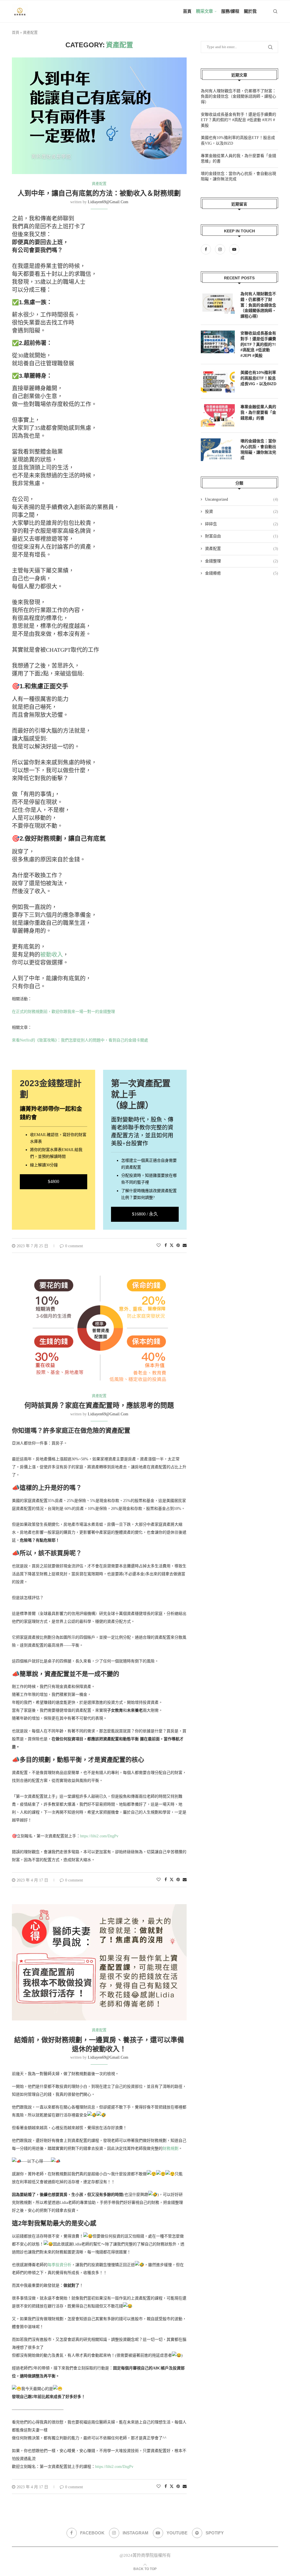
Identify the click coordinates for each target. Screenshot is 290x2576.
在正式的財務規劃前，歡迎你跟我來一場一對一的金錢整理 (63, 1012)
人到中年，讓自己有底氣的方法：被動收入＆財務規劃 (99, 193)
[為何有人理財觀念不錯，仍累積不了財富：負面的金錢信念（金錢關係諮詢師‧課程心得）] (218, 303)
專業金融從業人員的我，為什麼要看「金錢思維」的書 (258, 412)
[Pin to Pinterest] (178, 1246)
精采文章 (204, 11)
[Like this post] (159, 1246)
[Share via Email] (185, 1246)
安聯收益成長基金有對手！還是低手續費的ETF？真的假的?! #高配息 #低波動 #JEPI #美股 (238, 120)
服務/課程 (230, 11)
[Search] (275, 11)
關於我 (250, 11)
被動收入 (52, 955)
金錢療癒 (242, 573)
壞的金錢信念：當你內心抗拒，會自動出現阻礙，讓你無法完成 (258, 449)
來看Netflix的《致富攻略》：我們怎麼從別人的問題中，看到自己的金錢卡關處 (80, 1040)
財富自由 (242, 536)
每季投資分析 (59, 2265)
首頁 (187, 11)
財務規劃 (170, 2149)
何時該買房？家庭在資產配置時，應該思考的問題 (99, 1405)
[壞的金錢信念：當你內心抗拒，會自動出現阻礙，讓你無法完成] (218, 450)
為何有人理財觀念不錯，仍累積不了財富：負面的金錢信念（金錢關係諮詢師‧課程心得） (238, 97)
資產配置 (242, 549)
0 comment (74, 1246)
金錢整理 (242, 561)
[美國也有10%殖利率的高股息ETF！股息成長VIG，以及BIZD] (218, 381)
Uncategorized (242, 499)
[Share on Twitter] (172, 1245)
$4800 (54, 1181)
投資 (242, 512)
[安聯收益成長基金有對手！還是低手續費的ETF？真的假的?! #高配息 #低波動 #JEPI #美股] (218, 342)
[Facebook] (207, 249)
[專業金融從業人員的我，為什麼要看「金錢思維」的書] (218, 415)
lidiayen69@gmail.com (108, 202)
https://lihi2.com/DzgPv (99, 1836)
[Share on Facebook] (166, 1246)
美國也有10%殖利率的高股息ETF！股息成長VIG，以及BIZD (258, 378)
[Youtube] (234, 249)
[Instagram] (221, 249)
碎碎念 (242, 524)
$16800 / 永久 (145, 1214)
